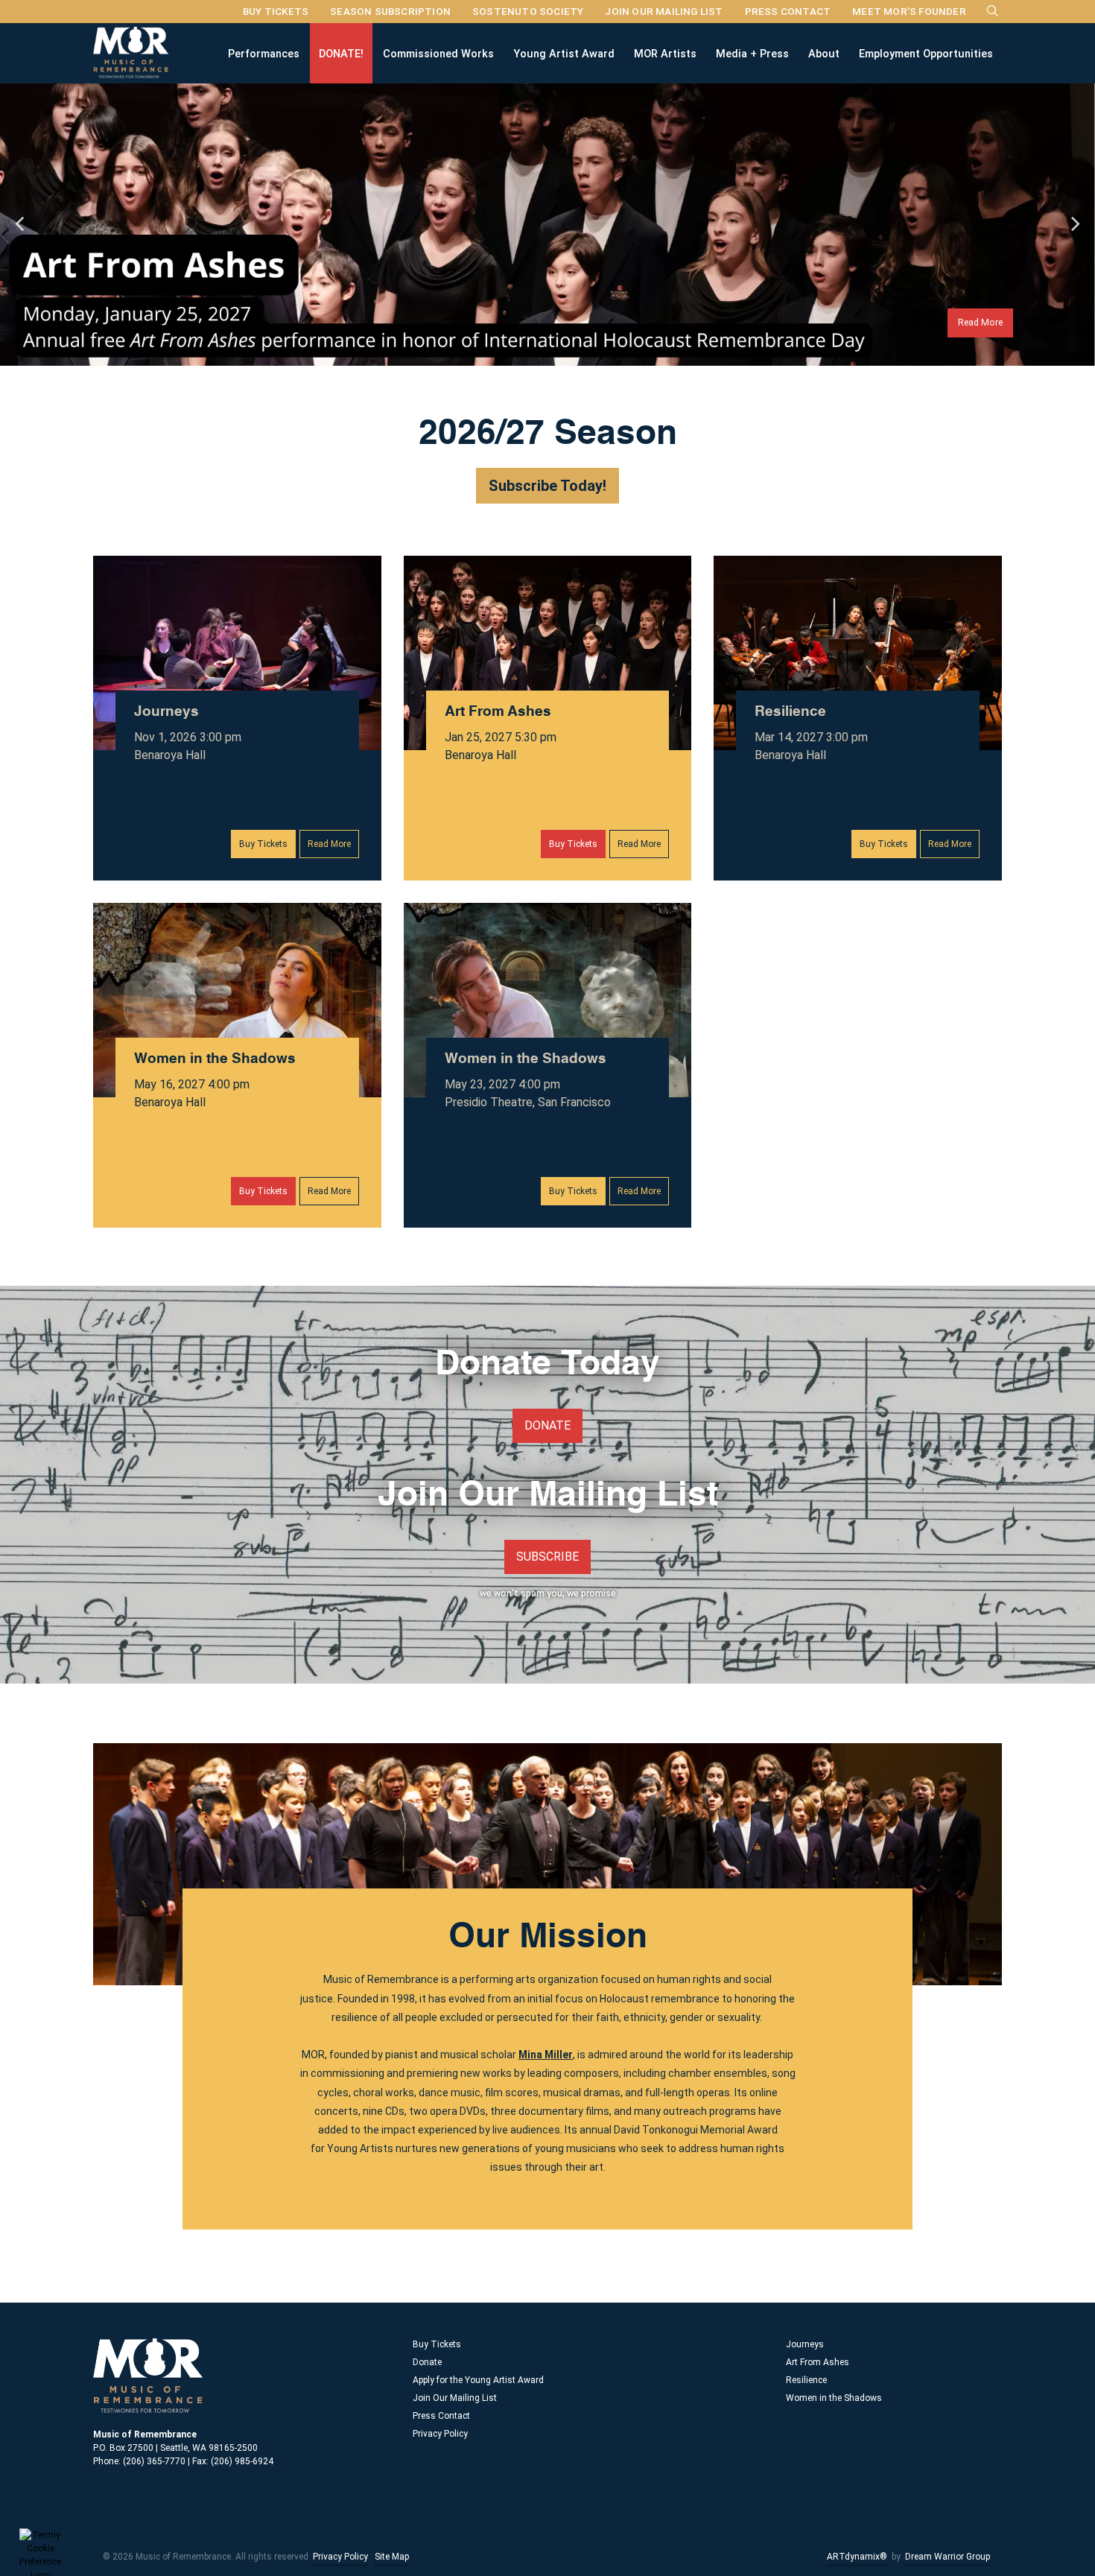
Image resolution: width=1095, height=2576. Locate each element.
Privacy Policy (440, 2434)
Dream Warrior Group (948, 2557)
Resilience (790, 712)
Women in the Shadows (215, 1059)
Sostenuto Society (528, 11)
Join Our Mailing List (664, 11)
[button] (19, 224)
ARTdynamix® (857, 2557)
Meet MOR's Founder (909, 11)
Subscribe (547, 1557)
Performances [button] (264, 53)
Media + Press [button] (752, 53)
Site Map (392, 2557)
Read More (980, 322)
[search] (993, 10)
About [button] (824, 53)
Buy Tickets (276, 11)
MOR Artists (665, 53)
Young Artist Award (564, 53)
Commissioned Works (438, 53)
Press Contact (788, 11)
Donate (547, 1425)
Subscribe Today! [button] (547, 486)
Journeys (166, 712)
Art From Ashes (498, 712)
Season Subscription (390, 11)
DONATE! (341, 53)
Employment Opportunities (926, 53)
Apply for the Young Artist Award (478, 2380)
